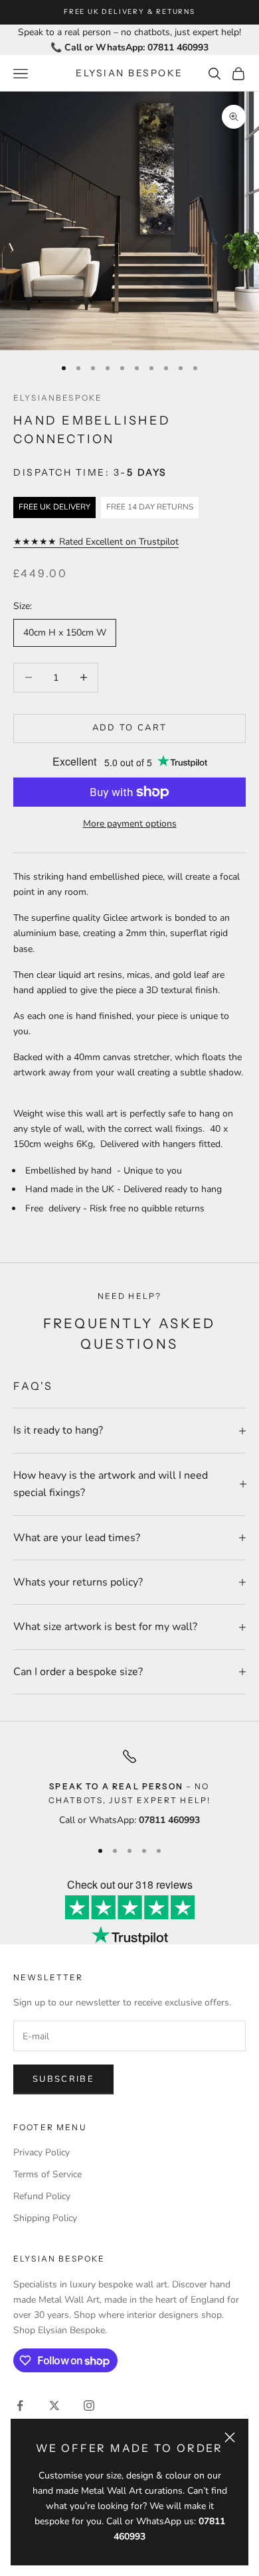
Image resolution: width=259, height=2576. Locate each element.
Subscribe (63, 2079)
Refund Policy (42, 2196)
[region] (129, 1788)
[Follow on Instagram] (89, 2406)
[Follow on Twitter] (54, 2406)
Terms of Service (47, 2174)
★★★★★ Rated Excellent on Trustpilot (96, 542)
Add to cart (130, 728)
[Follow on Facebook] (20, 2406)
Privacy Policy (42, 2152)
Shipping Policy (45, 2218)
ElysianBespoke (58, 398)
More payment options (130, 824)
